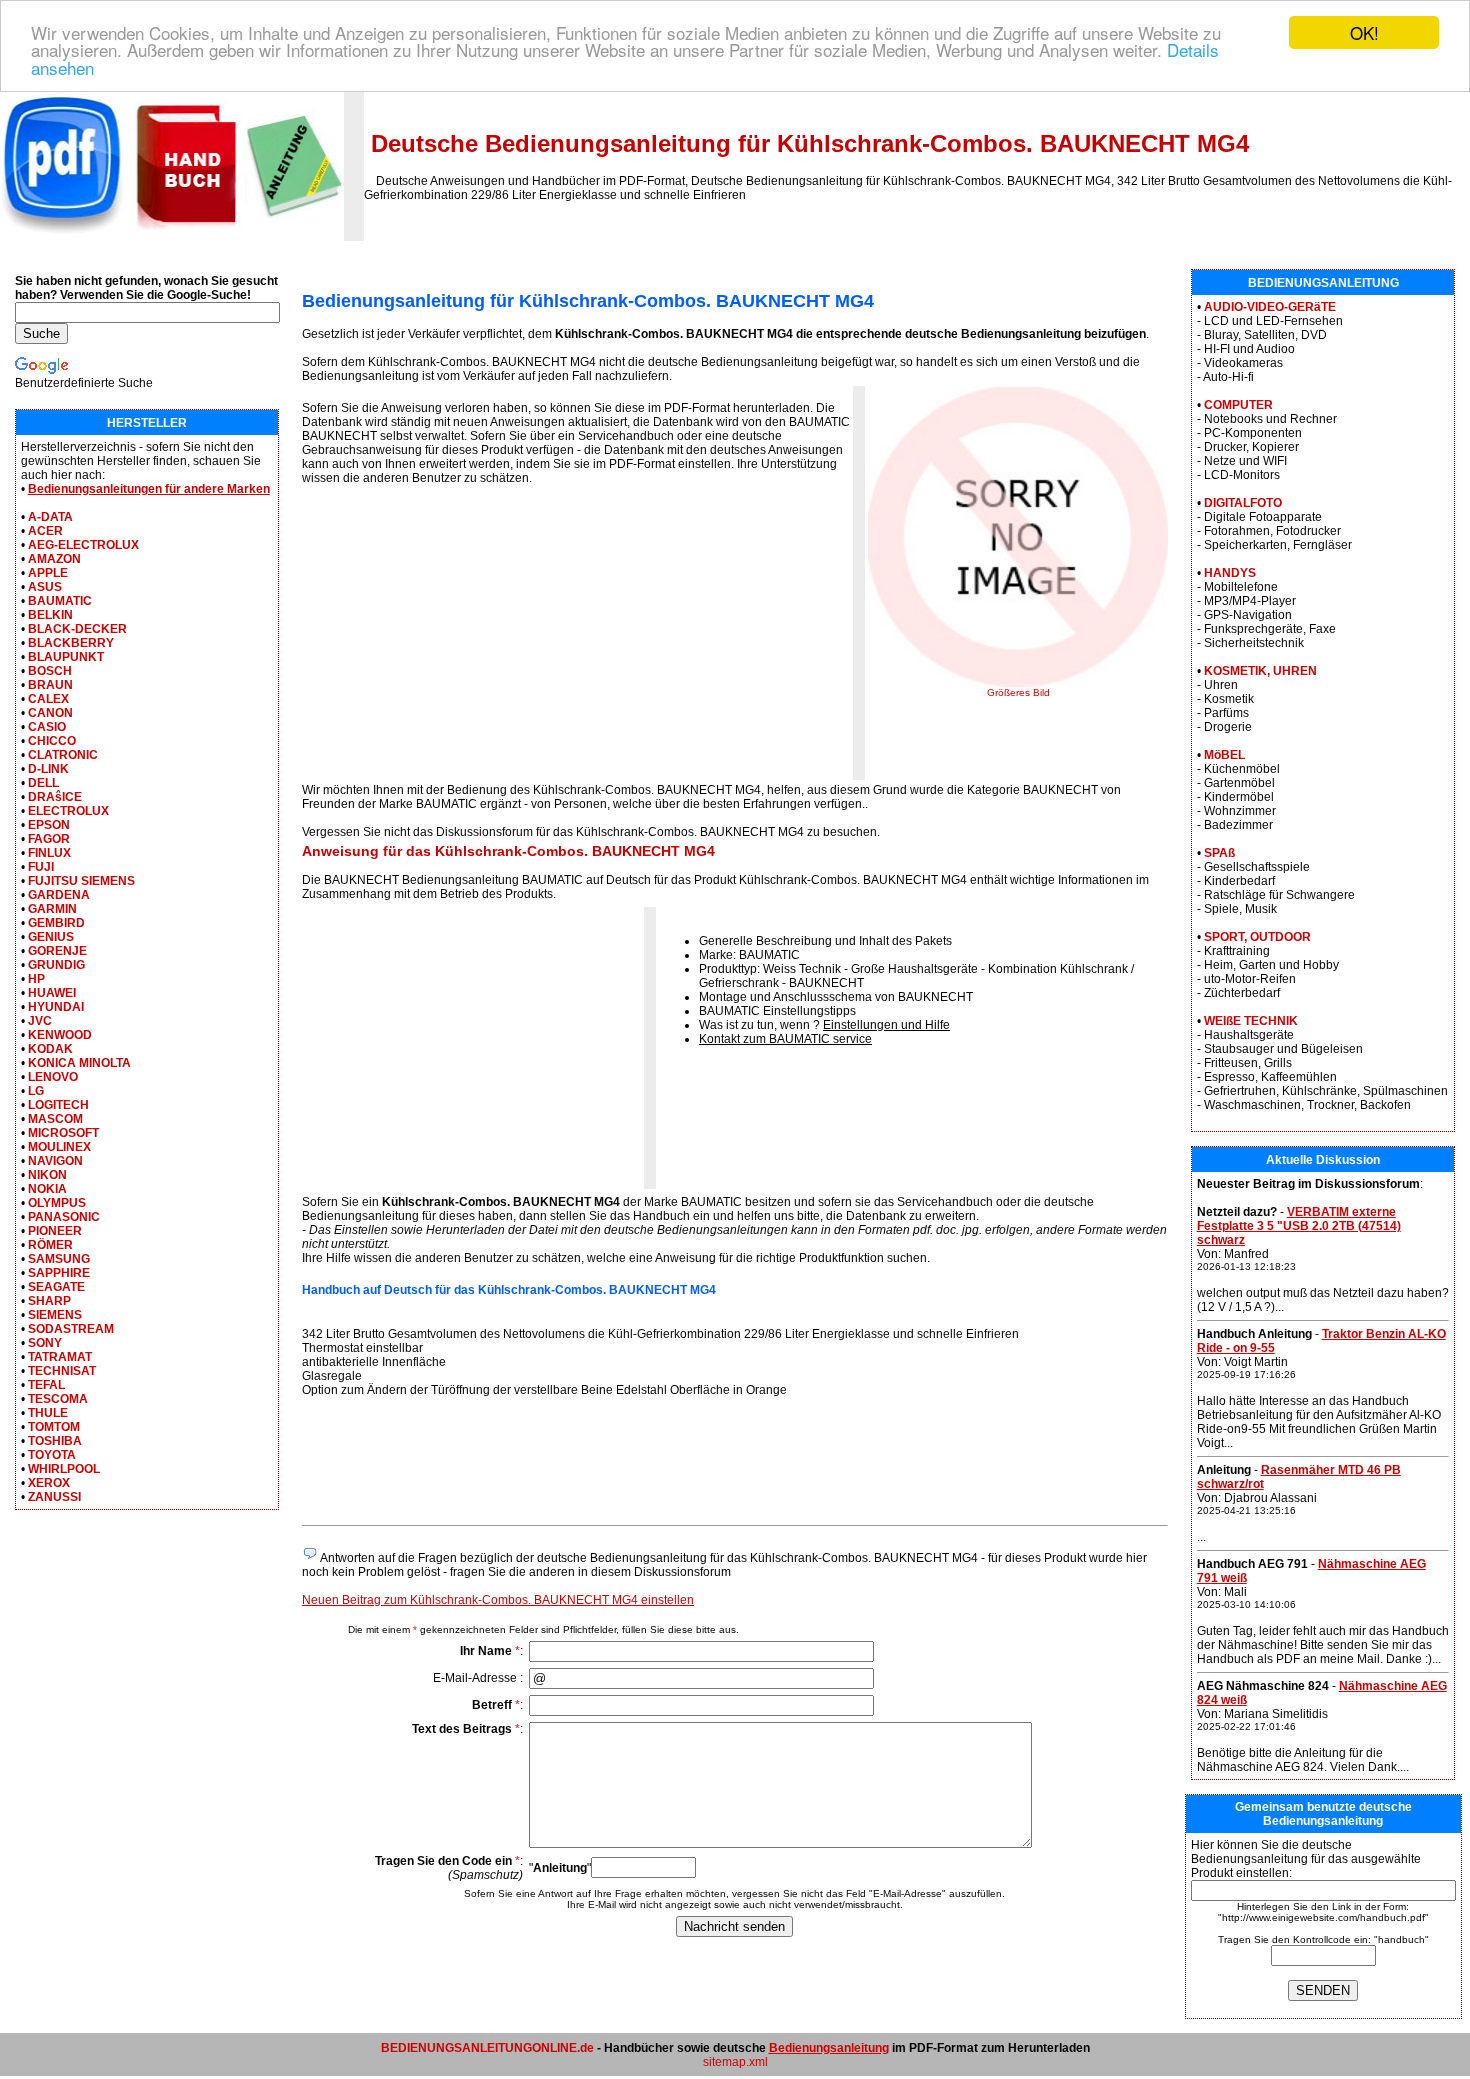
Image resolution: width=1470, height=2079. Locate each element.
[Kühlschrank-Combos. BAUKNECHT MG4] (1018, 683)
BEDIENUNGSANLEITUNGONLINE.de (487, 2048)
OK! (1364, 32)
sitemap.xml (735, 2062)
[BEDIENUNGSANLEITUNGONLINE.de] (172, 237)
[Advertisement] (470, 639)
